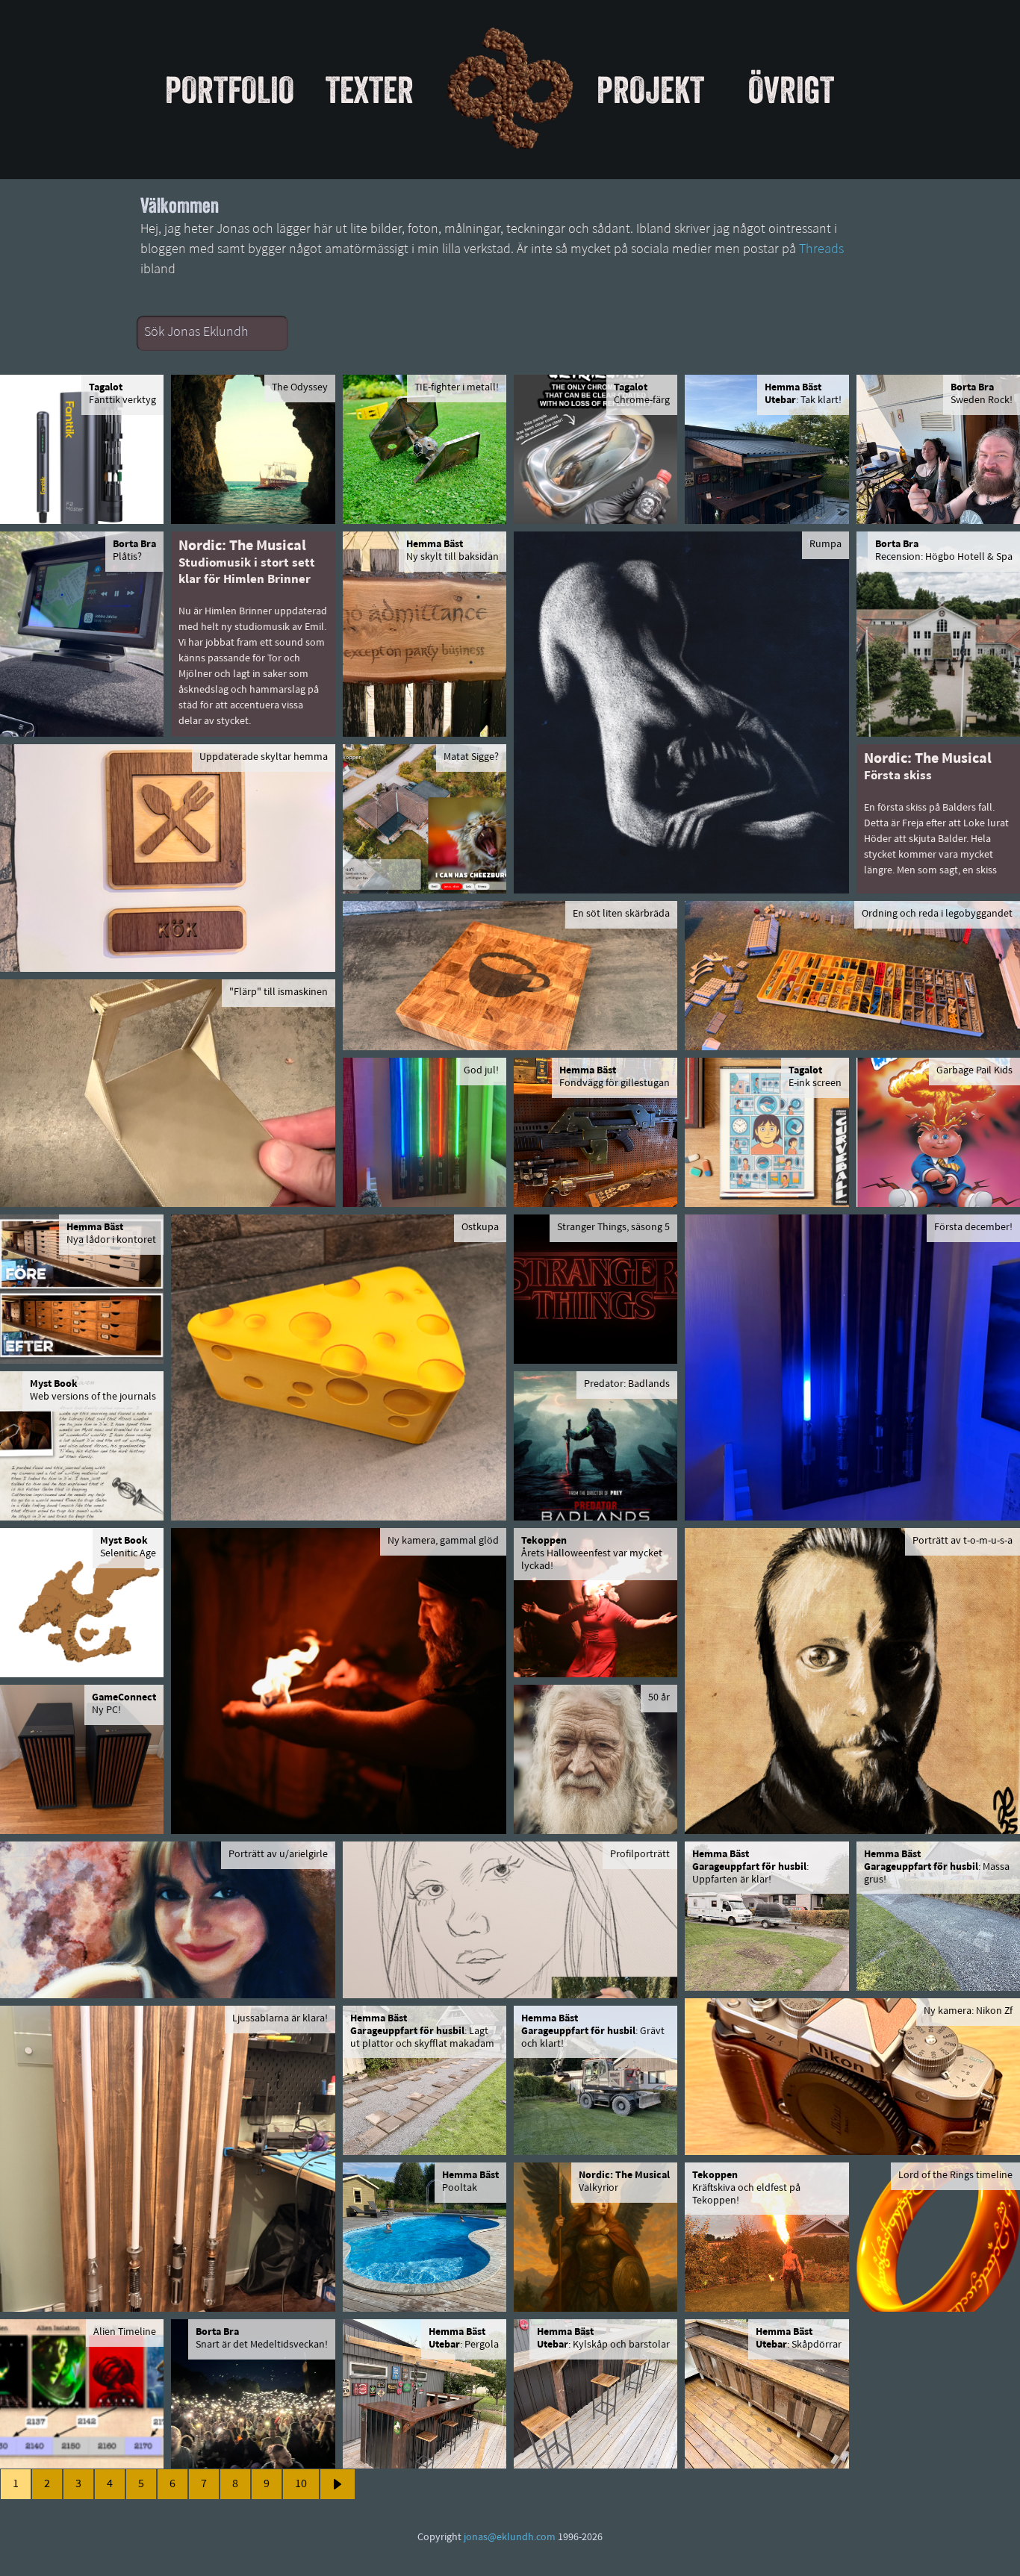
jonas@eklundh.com (510, 2538)
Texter (370, 90)
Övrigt (791, 90)
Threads (821, 250)
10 (301, 2484)
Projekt (650, 90)
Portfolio (230, 90)
